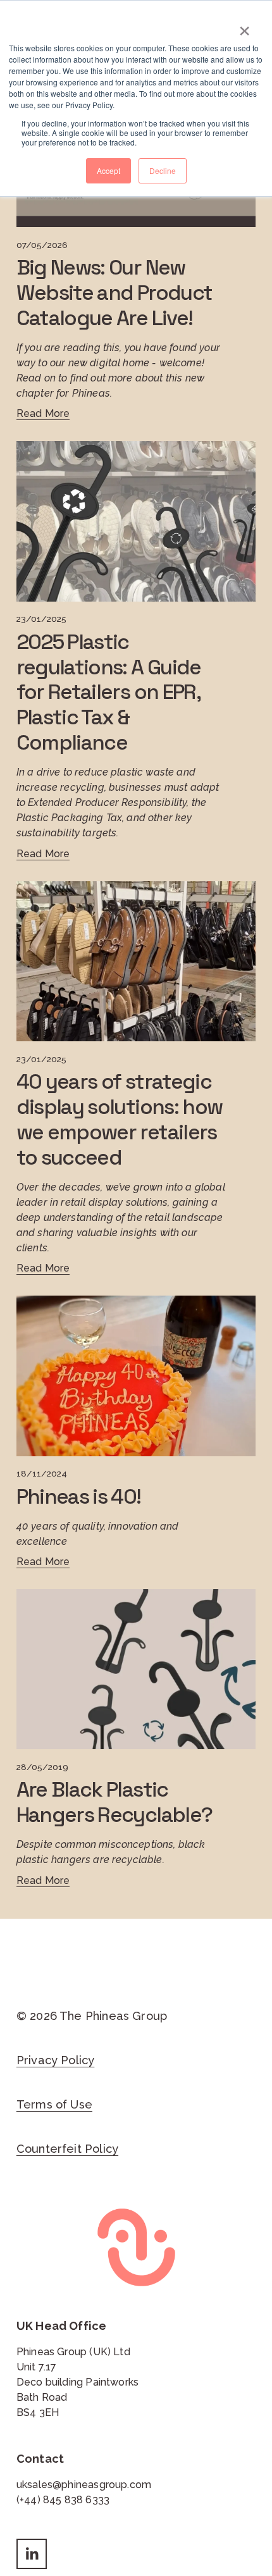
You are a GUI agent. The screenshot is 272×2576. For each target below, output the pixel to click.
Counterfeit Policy (67, 2149)
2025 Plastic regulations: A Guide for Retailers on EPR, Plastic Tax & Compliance (109, 692)
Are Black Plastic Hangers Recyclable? (114, 1802)
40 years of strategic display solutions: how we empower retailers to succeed (119, 1119)
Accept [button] (108, 170)
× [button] (244, 27)
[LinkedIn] (32, 2554)
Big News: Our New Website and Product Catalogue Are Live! (114, 293)
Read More (43, 413)
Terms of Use (54, 2104)
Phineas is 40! (79, 1496)
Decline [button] (163, 170)
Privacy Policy (56, 2060)
